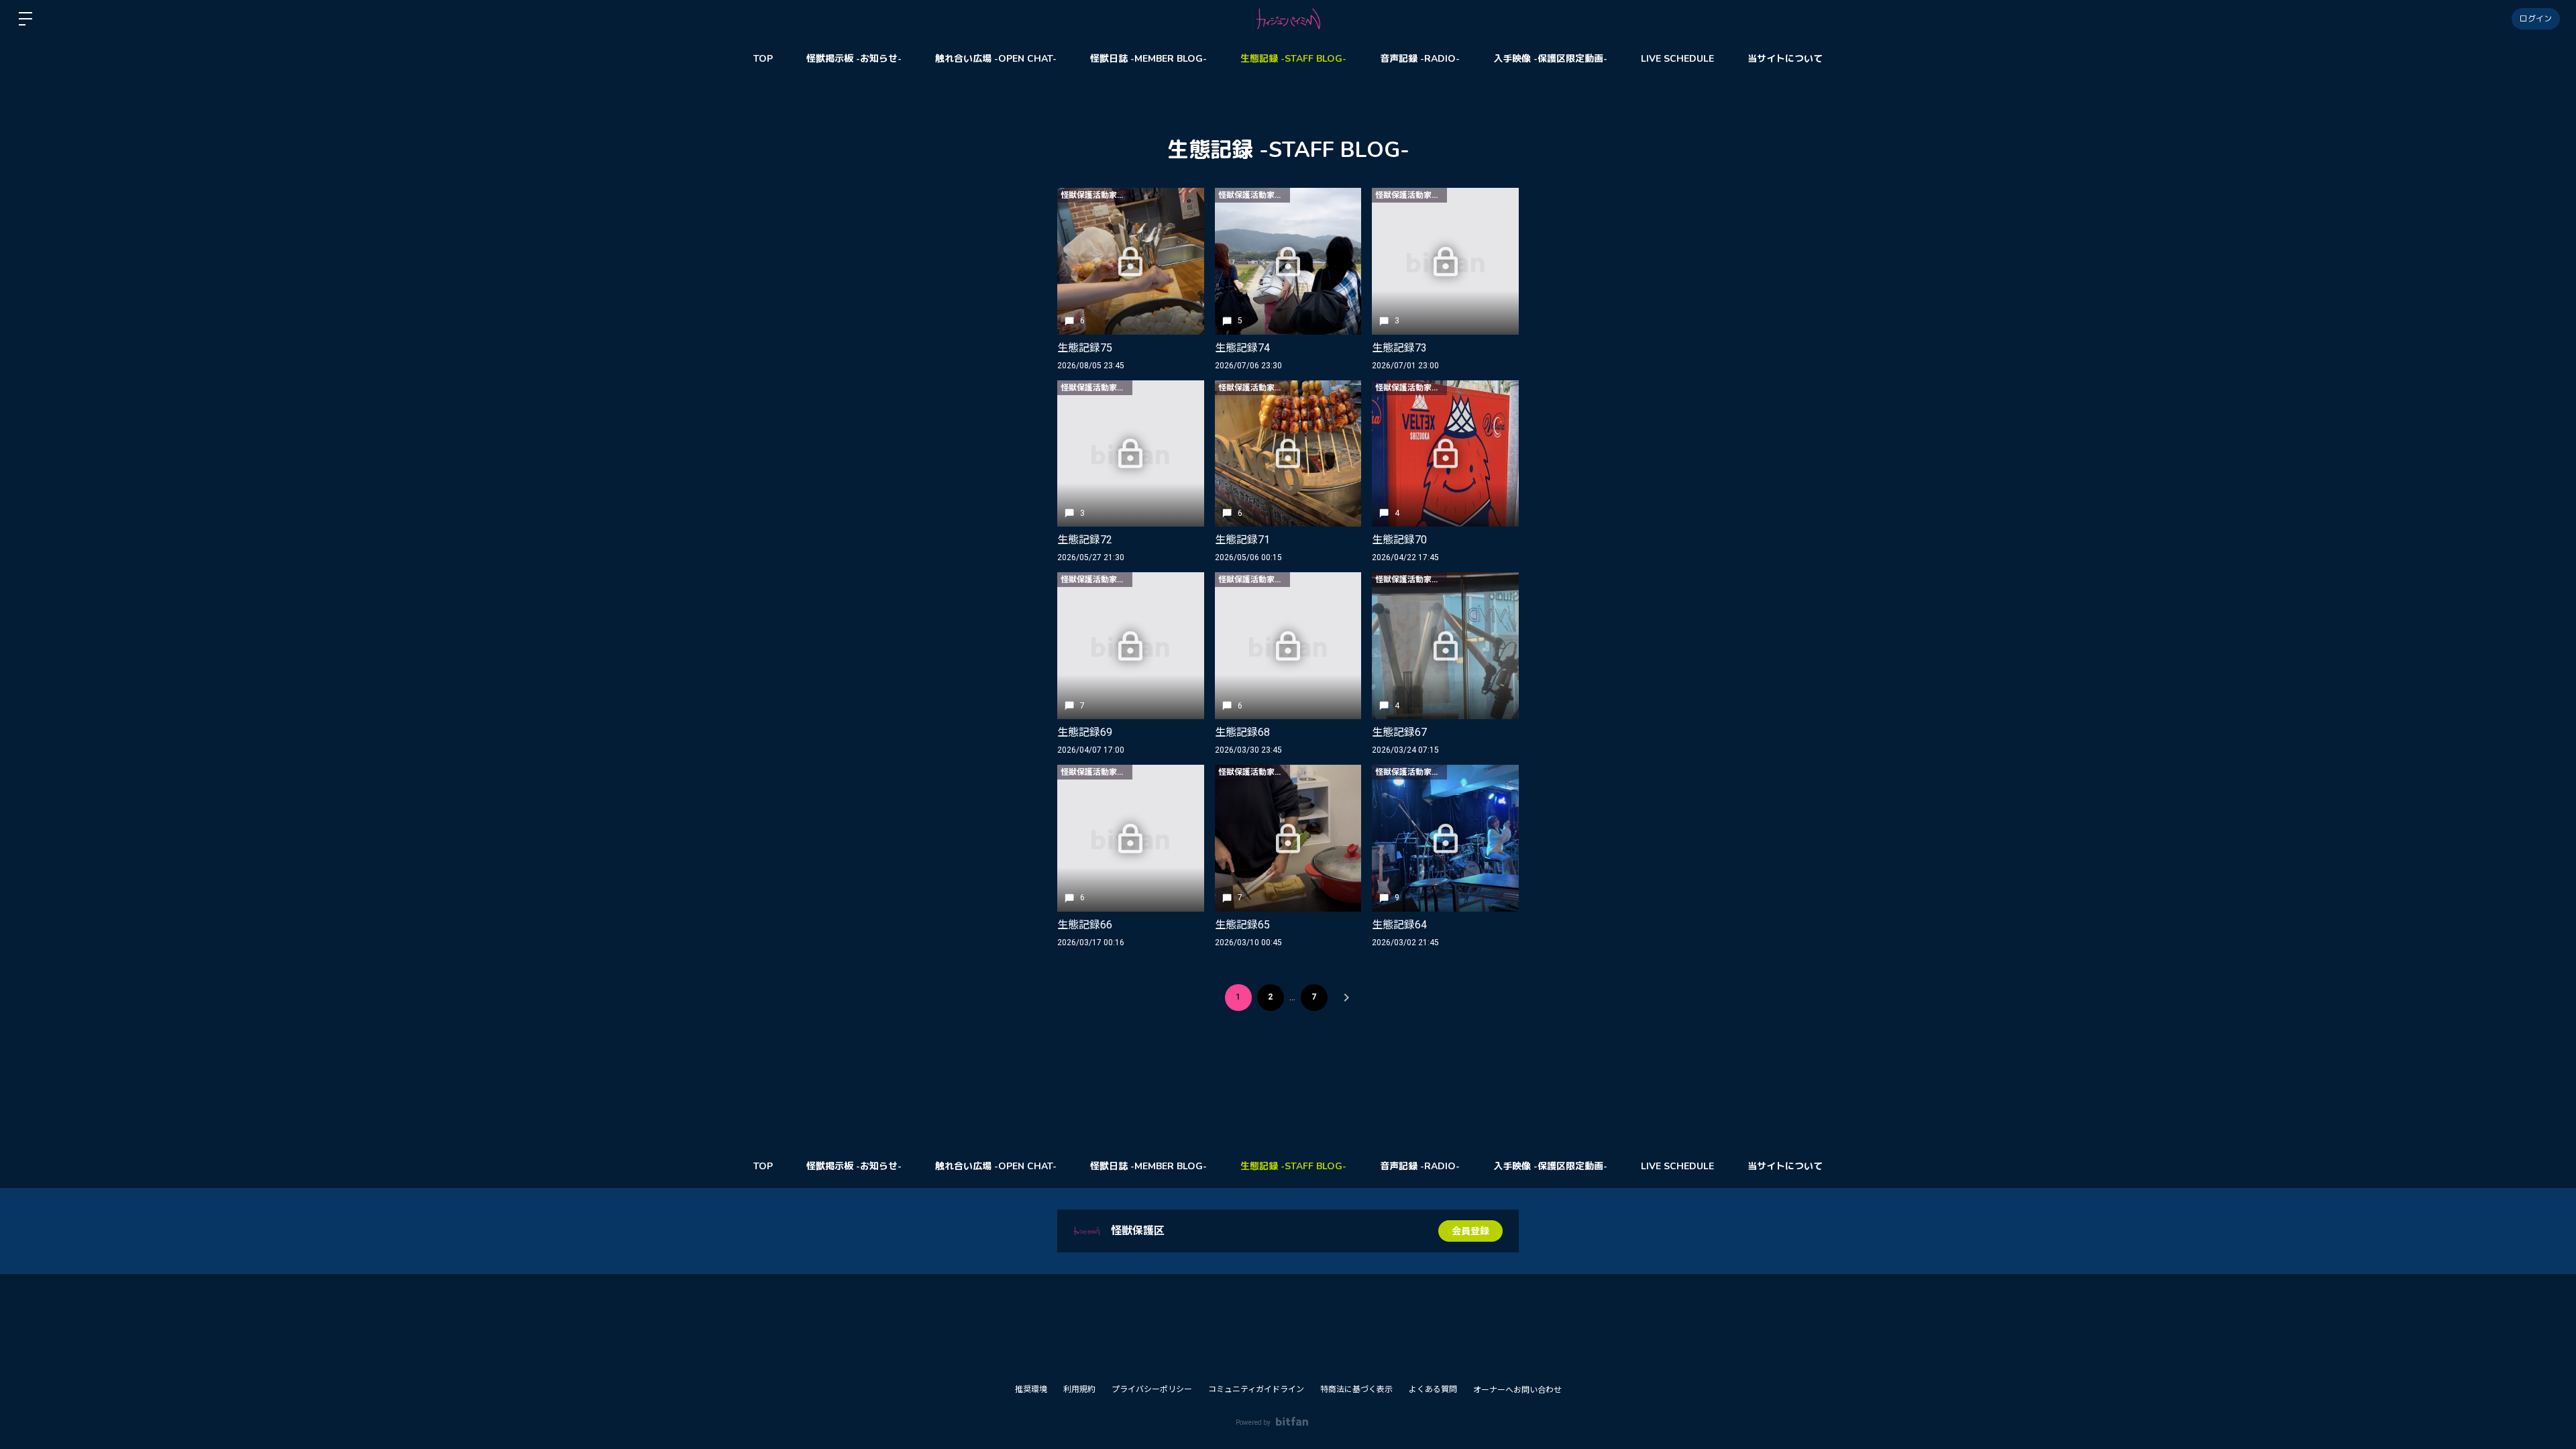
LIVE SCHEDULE (1677, 59)
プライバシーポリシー (1152, 1389)
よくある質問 (1433, 1389)
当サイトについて (1785, 59)
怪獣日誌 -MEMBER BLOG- (1148, 59)
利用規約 (1079, 1389)
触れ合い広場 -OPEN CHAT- (996, 59)
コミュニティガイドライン (1256, 1389)
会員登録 (1470, 1231)
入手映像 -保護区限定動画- (1550, 59)
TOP (763, 59)
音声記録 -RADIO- (1420, 59)
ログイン (2536, 19)
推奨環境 (1031, 1389)
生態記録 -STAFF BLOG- (1293, 59)
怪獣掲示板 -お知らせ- (854, 59)
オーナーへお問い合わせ (1517, 1390)
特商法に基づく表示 (1356, 1389)
